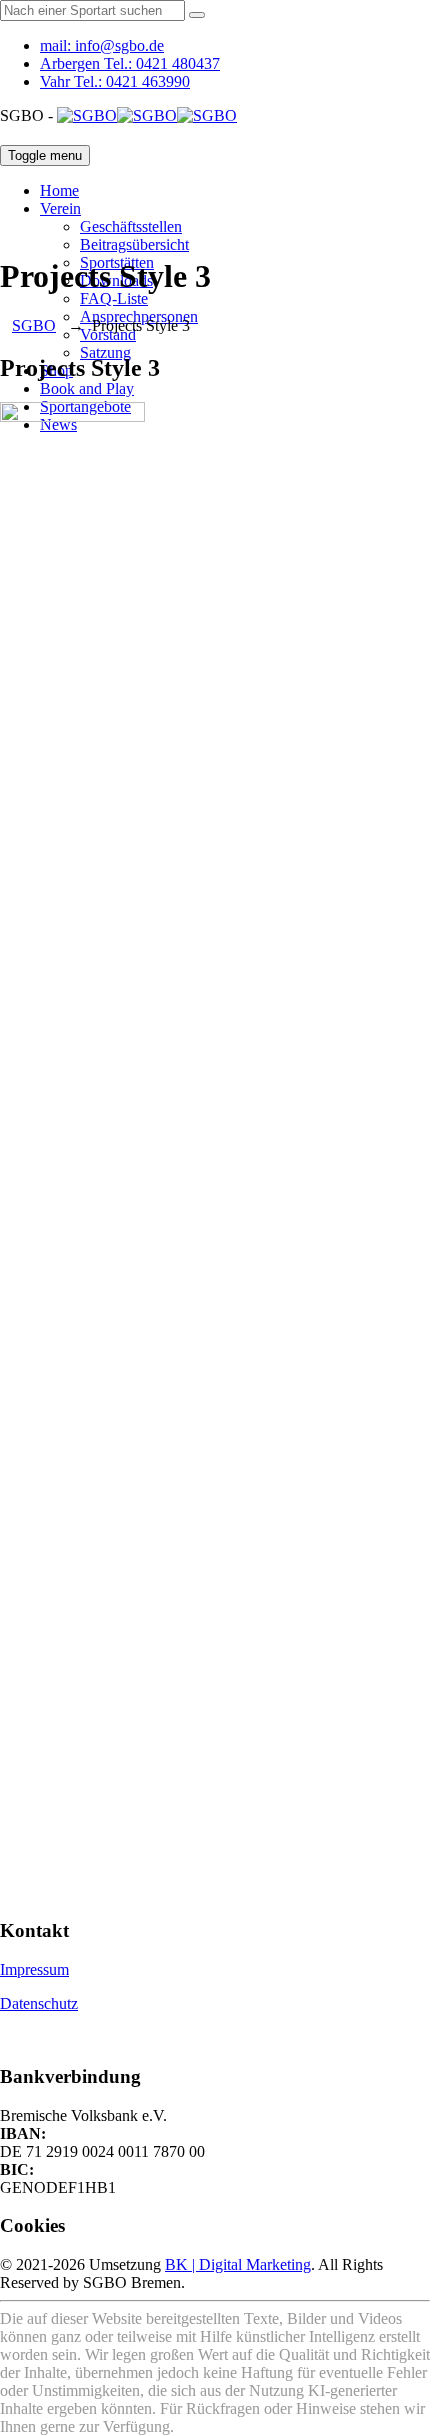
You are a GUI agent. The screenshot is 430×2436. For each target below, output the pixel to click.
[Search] (197, 15)
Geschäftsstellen (131, 226)
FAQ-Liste (114, 298)
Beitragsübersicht (134, 244)
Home (59, 190)
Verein (60, 208)
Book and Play (87, 388)
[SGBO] (147, 115)
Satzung (105, 352)
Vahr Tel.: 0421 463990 (115, 81)
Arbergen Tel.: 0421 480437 (130, 63)
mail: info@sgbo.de (102, 45)
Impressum (34, 1969)
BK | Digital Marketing (238, 2264)
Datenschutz (39, 2003)
